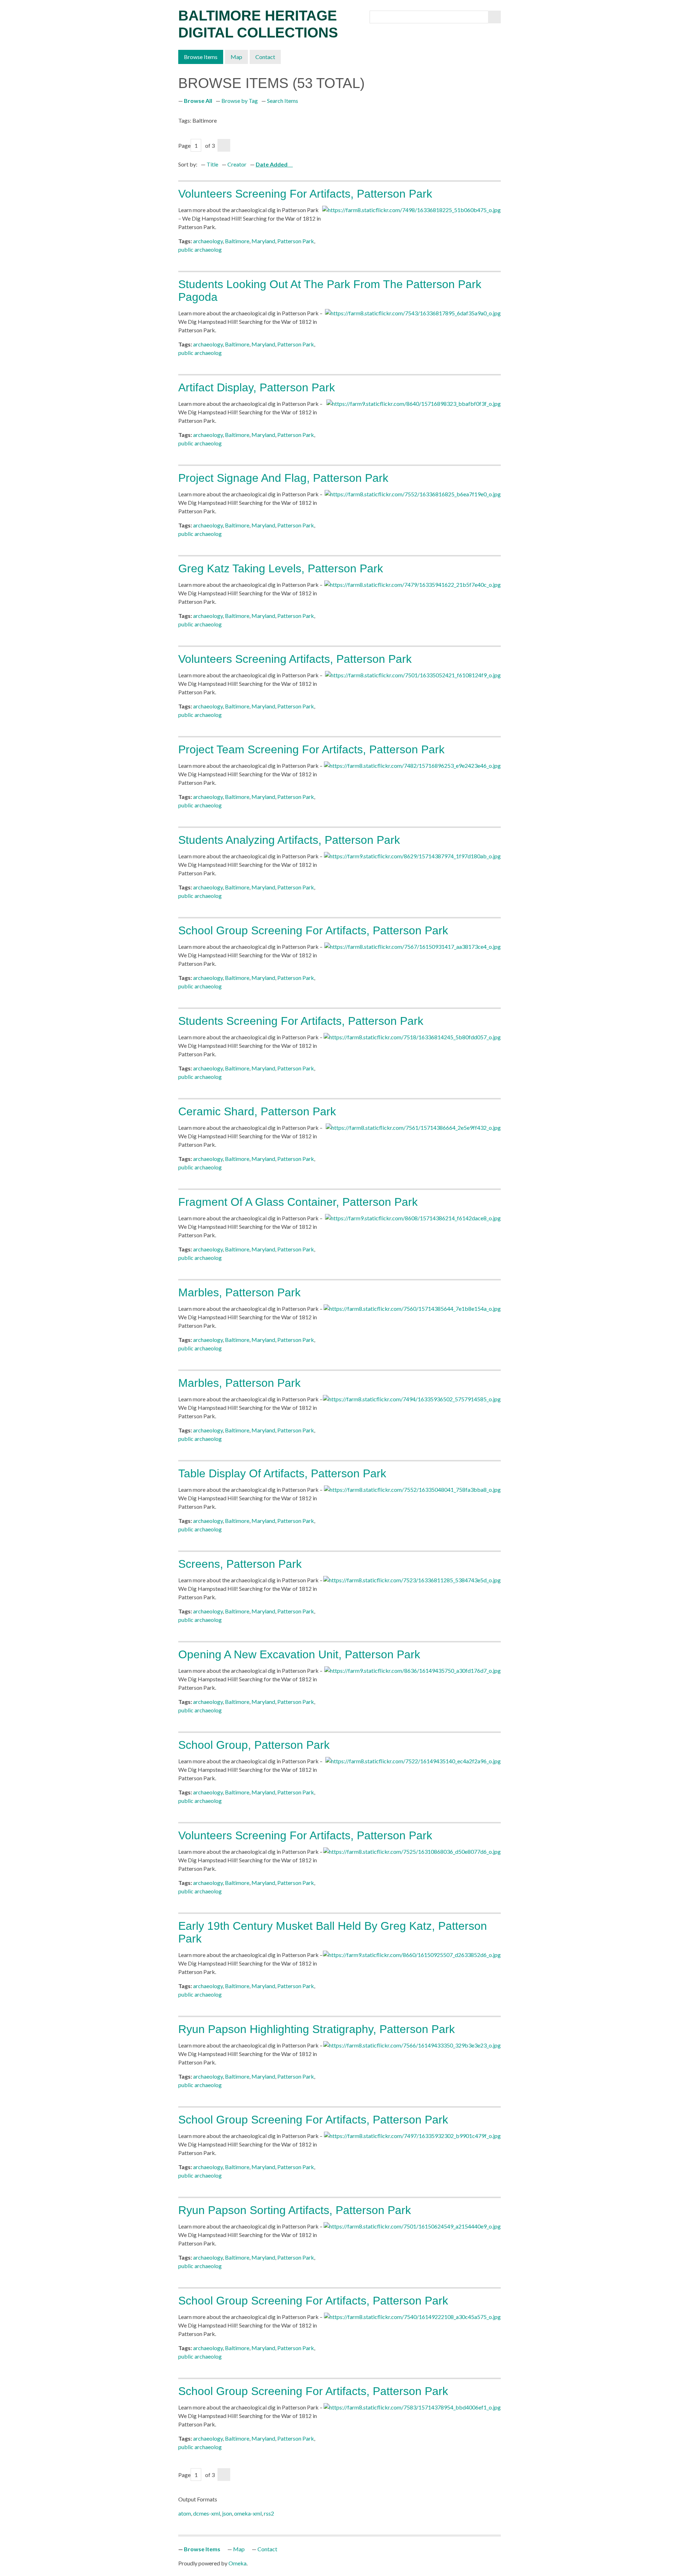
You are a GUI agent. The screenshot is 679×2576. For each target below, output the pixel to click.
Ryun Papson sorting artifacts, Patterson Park (295, 2210)
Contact (265, 57)
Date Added (272, 164)
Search (494, 17)
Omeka (237, 2563)
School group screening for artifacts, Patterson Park (313, 930)
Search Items (283, 101)
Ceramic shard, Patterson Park (257, 1111)
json (227, 2513)
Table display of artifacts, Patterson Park (282, 1473)
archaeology (208, 241)
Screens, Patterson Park (240, 1564)
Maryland (263, 241)
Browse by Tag (240, 101)
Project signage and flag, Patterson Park (283, 478)
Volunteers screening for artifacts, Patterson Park (305, 194)
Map (236, 57)
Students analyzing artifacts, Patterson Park (289, 840)
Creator (237, 164)
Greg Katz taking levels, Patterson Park (281, 568)
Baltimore (237, 241)
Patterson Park (296, 241)
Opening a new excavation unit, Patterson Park (299, 1654)
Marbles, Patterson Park (239, 1292)
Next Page (224, 145)
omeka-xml (248, 2513)
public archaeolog (200, 249)
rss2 (269, 2513)
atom (185, 2513)
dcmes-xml (207, 2513)
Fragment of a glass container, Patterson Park (298, 1202)
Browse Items (201, 57)
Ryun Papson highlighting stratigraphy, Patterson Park (317, 2029)
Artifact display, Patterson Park (257, 387)
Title (212, 164)
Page (184, 145)
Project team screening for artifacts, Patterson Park (311, 749)
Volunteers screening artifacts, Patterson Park (295, 659)
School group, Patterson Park (254, 1745)
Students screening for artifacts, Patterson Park (301, 1021)
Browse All (198, 101)
